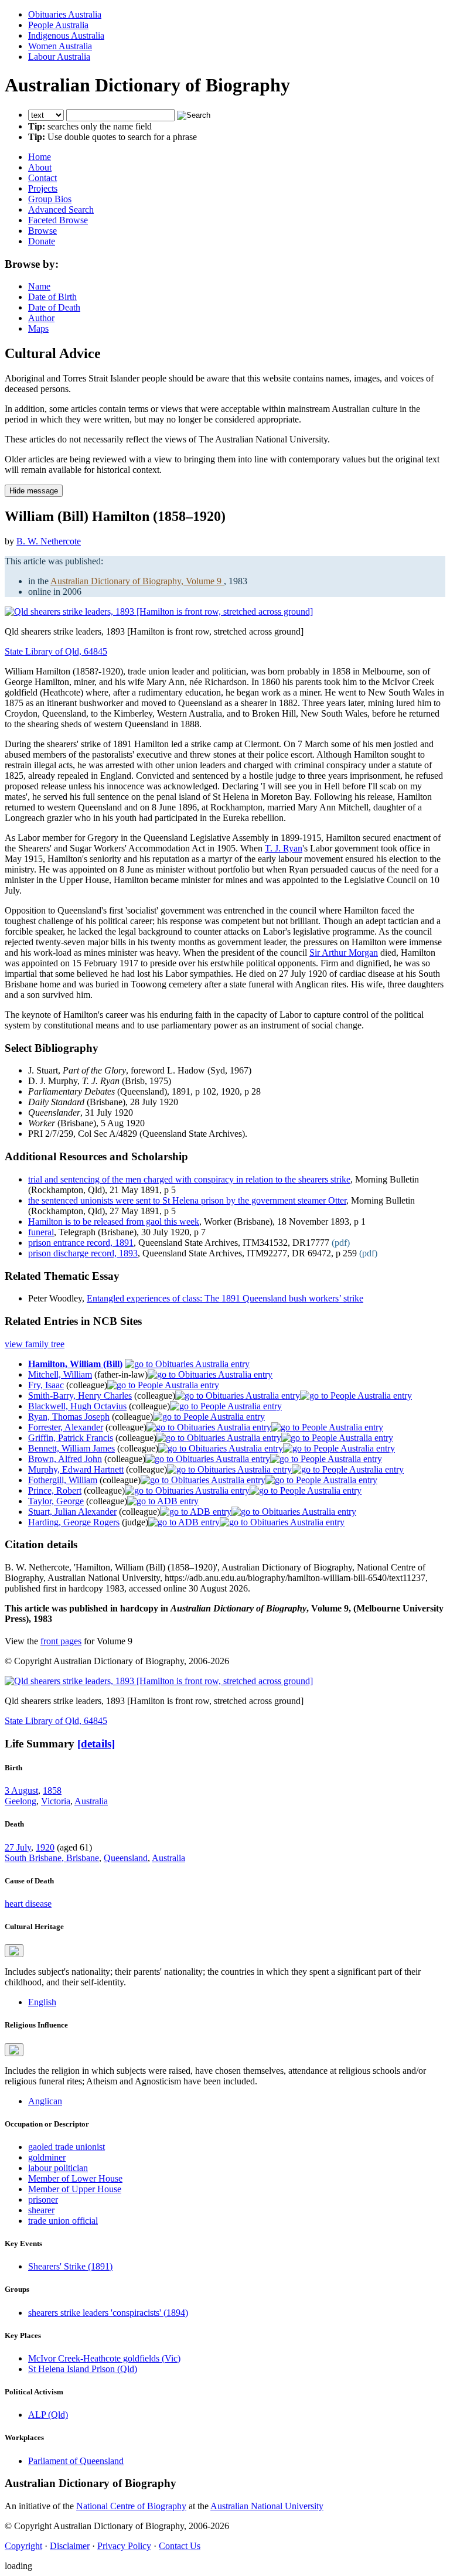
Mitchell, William (60, 1374)
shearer (41, 2210)
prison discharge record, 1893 (83, 1253)
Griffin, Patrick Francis (71, 1438)
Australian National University (267, 2506)
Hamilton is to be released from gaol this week (114, 1221)
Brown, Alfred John (65, 1459)
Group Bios (50, 199)
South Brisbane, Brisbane (52, 1858)
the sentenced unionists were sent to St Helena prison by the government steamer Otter (187, 1200)
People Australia (58, 25)
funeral (41, 1232)
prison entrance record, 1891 (81, 1243)
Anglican (45, 2101)
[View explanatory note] (14, 1951)
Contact (42, 178)
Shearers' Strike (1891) (70, 2266)
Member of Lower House (75, 2178)
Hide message (34, 491)
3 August (21, 1790)
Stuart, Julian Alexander (72, 1512)
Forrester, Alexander (66, 1427)
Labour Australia (59, 57)
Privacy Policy (124, 2546)
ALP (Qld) (48, 2415)
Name (39, 286)
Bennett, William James (71, 1448)
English (42, 2002)
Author (41, 318)
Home (40, 157)
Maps (38, 328)
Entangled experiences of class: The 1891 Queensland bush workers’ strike (225, 1298)
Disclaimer (70, 2546)
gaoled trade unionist (67, 2147)
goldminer (47, 2157)
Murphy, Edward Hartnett (76, 1469)
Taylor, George (56, 1501)
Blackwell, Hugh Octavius (77, 1406)
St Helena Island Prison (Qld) (83, 2369)
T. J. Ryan (284, 848)
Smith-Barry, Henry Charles (80, 1396)
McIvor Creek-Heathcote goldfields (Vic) (104, 2358)
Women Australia (60, 46)
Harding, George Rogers (74, 1522)
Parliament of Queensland (76, 2461)
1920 (45, 1847)
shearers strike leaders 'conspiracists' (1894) (108, 2313)
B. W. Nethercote (49, 541)
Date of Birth (52, 297)
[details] (96, 1744)
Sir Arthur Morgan (344, 953)
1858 (52, 1790)
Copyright (23, 2546)
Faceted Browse (58, 220)
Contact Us (180, 2546)
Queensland (126, 1858)
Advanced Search (61, 209)
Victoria (56, 1801)
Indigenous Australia (66, 35)
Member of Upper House (75, 2189)
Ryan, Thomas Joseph (69, 1417)
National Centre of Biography (131, 2506)
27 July (18, 1847)
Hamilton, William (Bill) (75, 1364)
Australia (91, 1801)
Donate (42, 241)
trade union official (63, 2221)
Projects (43, 188)
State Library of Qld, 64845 (56, 651)
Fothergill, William (63, 1480)
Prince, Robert (55, 1490)
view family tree (35, 1344)
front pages (61, 1641)
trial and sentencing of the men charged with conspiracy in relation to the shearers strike (189, 1179)
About (40, 167)
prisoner (43, 2200)
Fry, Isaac (46, 1385)
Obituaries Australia (65, 14)
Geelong (21, 1801)
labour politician (58, 2168)
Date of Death (54, 307)
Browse (42, 231)
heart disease (28, 1904)
